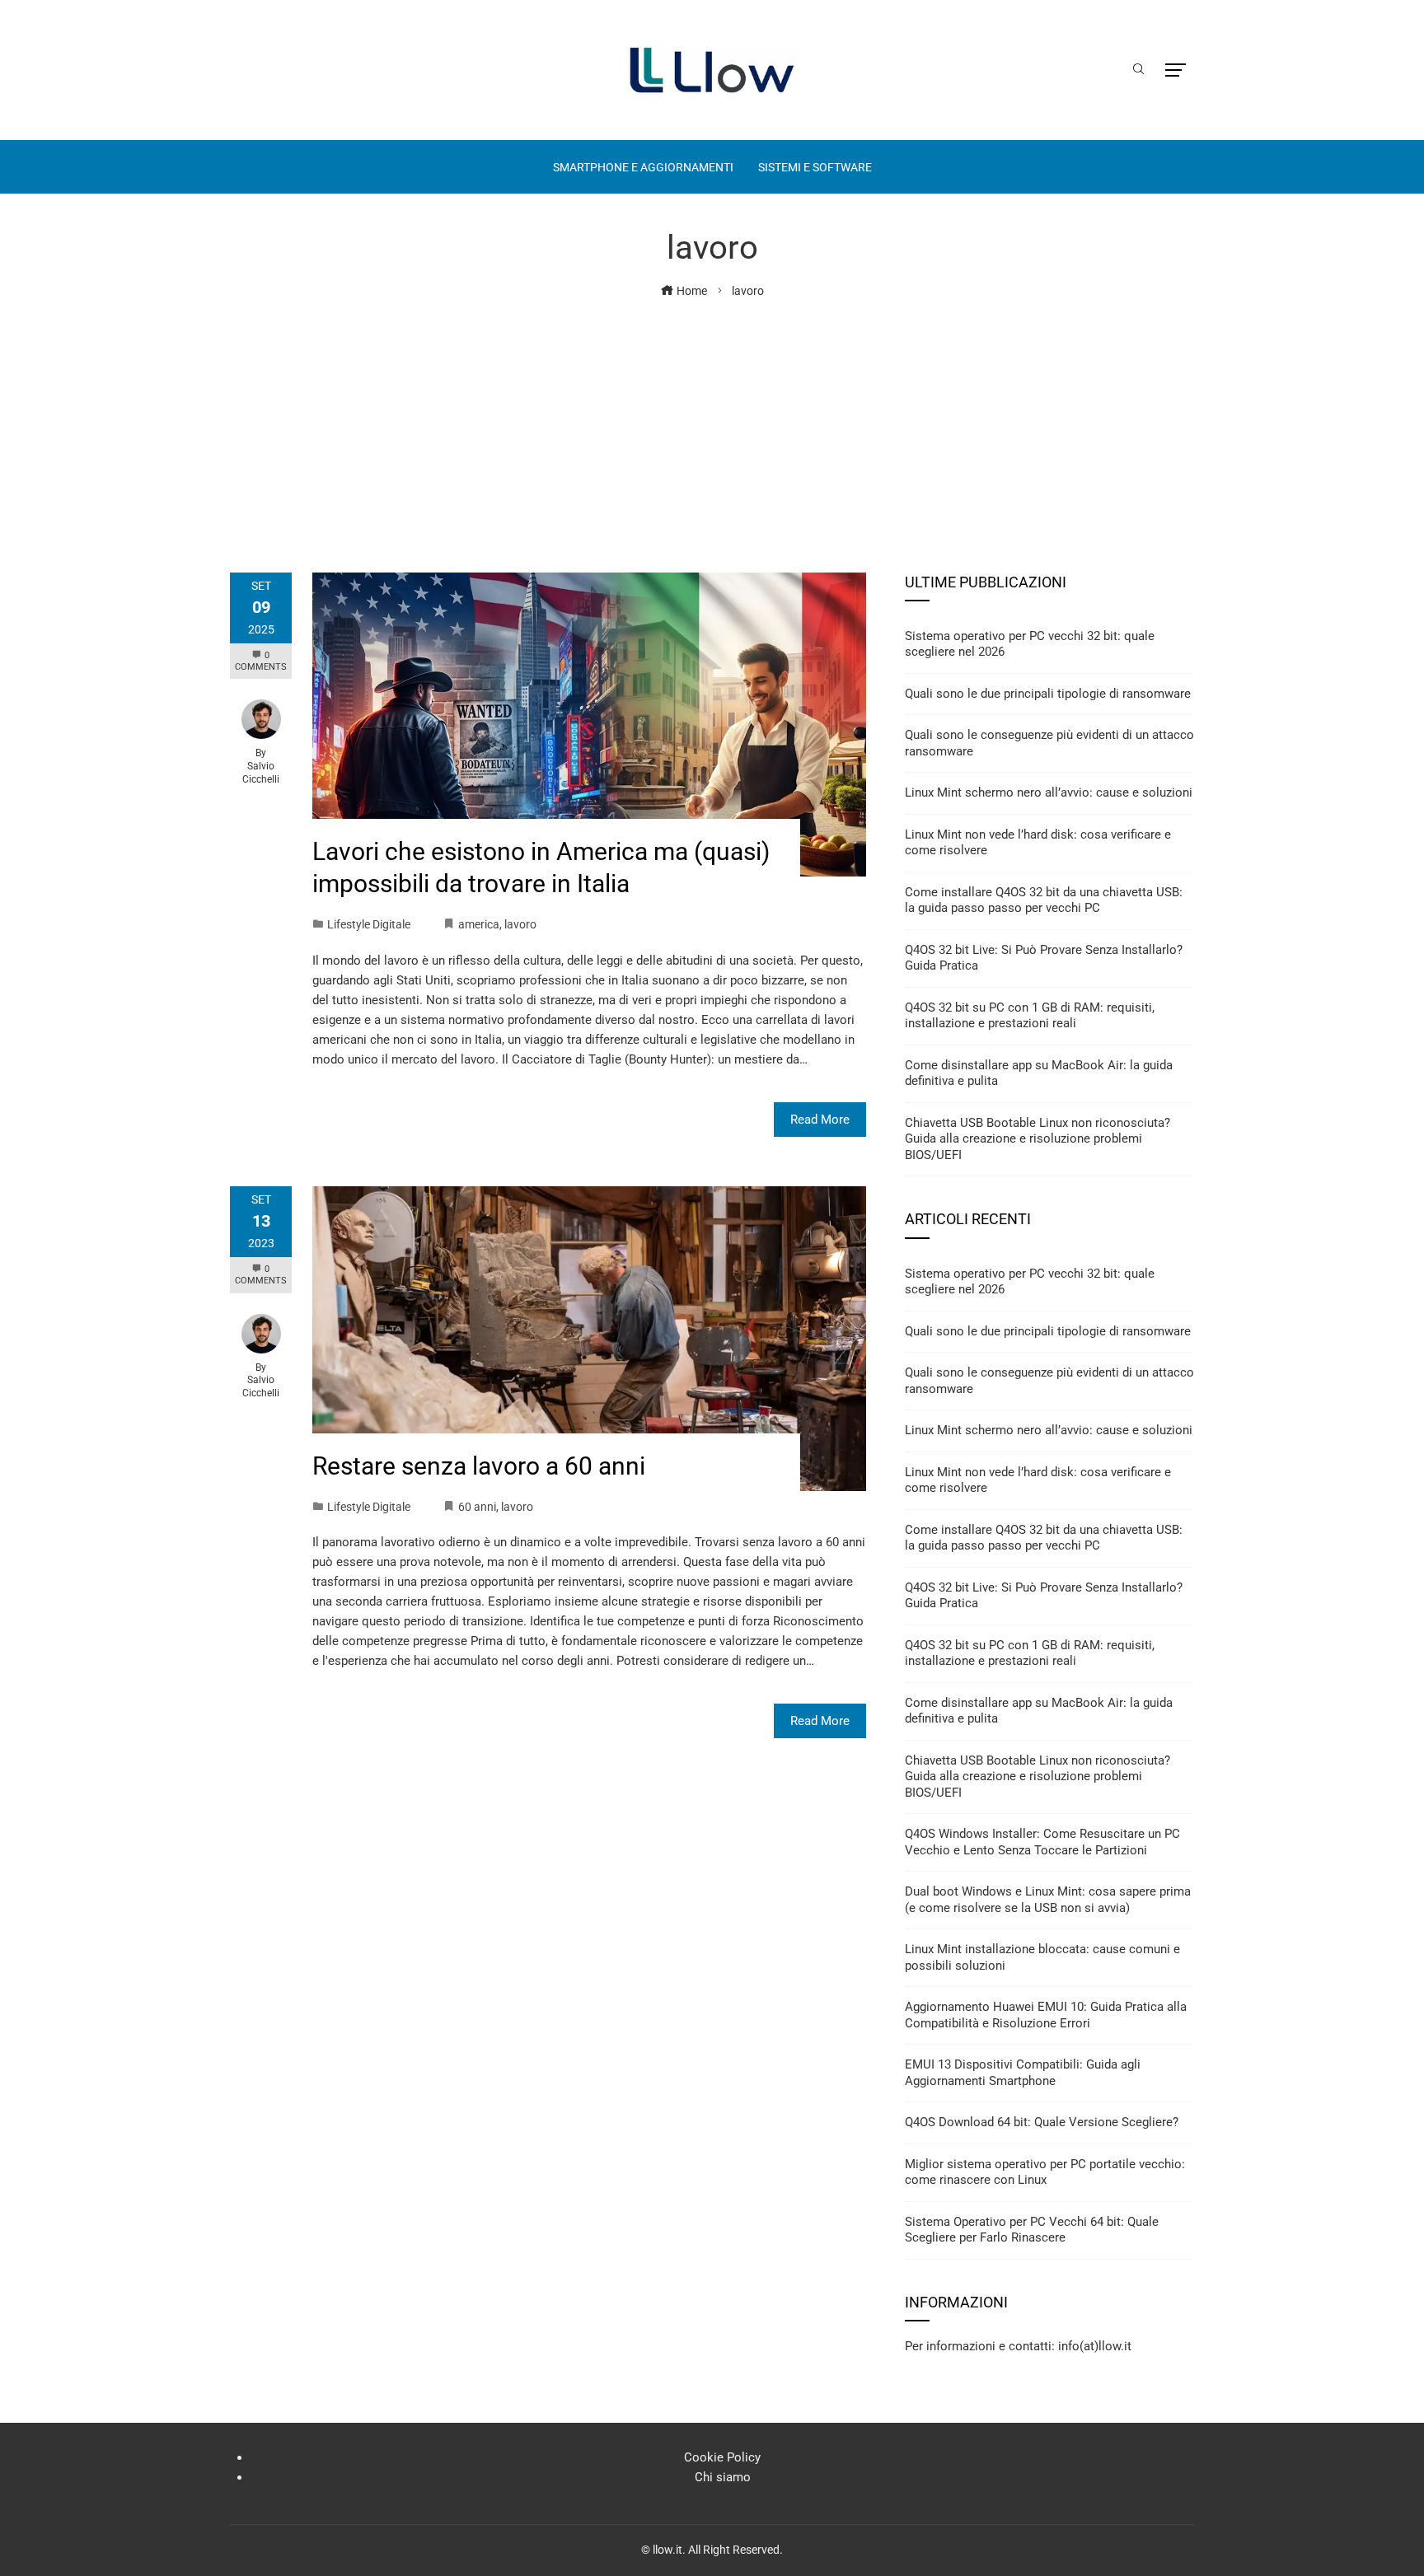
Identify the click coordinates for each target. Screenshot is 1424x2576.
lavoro (520, 924)
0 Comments (261, 661)
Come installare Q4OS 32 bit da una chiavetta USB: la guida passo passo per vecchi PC (1044, 900)
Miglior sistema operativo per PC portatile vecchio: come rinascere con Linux (1045, 2172)
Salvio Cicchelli (261, 773)
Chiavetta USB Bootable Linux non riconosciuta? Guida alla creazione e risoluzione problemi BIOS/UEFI (1038, 1139)
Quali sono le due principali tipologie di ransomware (1048, 694)
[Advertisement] (712, 424)
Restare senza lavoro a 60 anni (479, 1466)
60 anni (477, 1507)
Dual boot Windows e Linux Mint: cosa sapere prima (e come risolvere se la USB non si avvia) (1048, 1900)
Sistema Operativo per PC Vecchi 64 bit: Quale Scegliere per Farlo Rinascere (1032, 2230)
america (479, 924)
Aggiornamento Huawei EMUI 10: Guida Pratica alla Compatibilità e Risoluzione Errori (1046, 2015)
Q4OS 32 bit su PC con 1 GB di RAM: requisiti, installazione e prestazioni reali (1030, 1016)
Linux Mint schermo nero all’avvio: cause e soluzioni (1049, 792)
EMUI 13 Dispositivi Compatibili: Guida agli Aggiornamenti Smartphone (1023, 2073)
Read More (820, 1120)
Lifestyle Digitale (369, 924)
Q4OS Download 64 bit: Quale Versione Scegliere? (1042, 2122)
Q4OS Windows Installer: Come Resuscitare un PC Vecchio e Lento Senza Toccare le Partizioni (1042, 1842)
